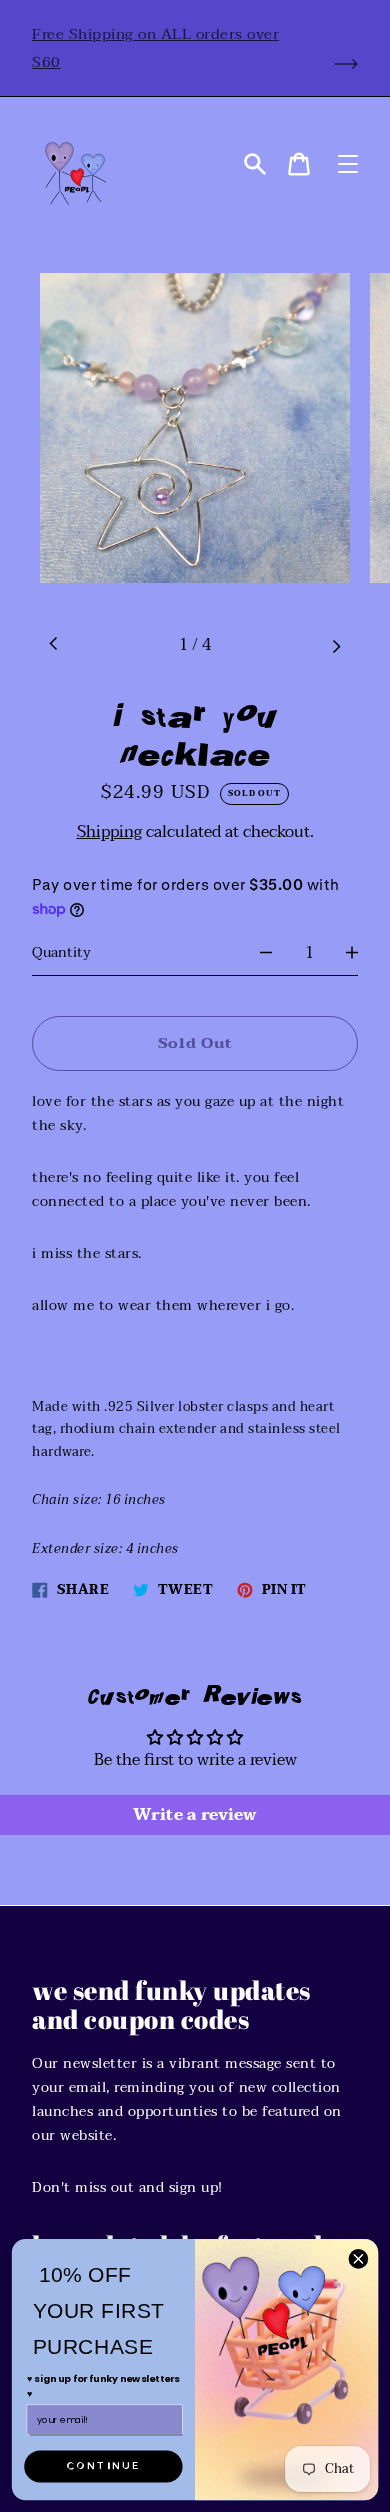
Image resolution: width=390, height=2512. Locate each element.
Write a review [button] (195, 1815)
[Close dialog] (358, 2258)
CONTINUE (103, 2466)
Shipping (109, 832)
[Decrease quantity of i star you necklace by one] (266, 953)
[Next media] (336, 645)
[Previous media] (54, 645)
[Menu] (348, 164)
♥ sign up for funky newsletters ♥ (103, 2386)
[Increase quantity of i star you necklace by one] (352, 953)
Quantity (61, 952)
